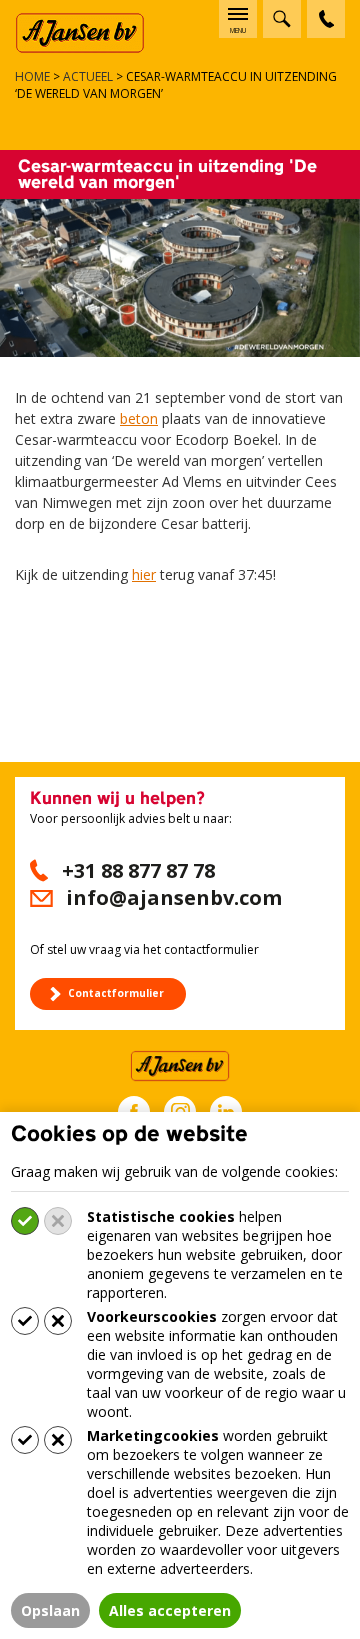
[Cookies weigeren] (58, 1221)
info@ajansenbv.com (174, 897)
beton (139, 418)
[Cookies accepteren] (25, 1221)
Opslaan (50, 1610)
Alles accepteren (170, 1610)
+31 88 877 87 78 (138, 870)
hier (144, 574)
